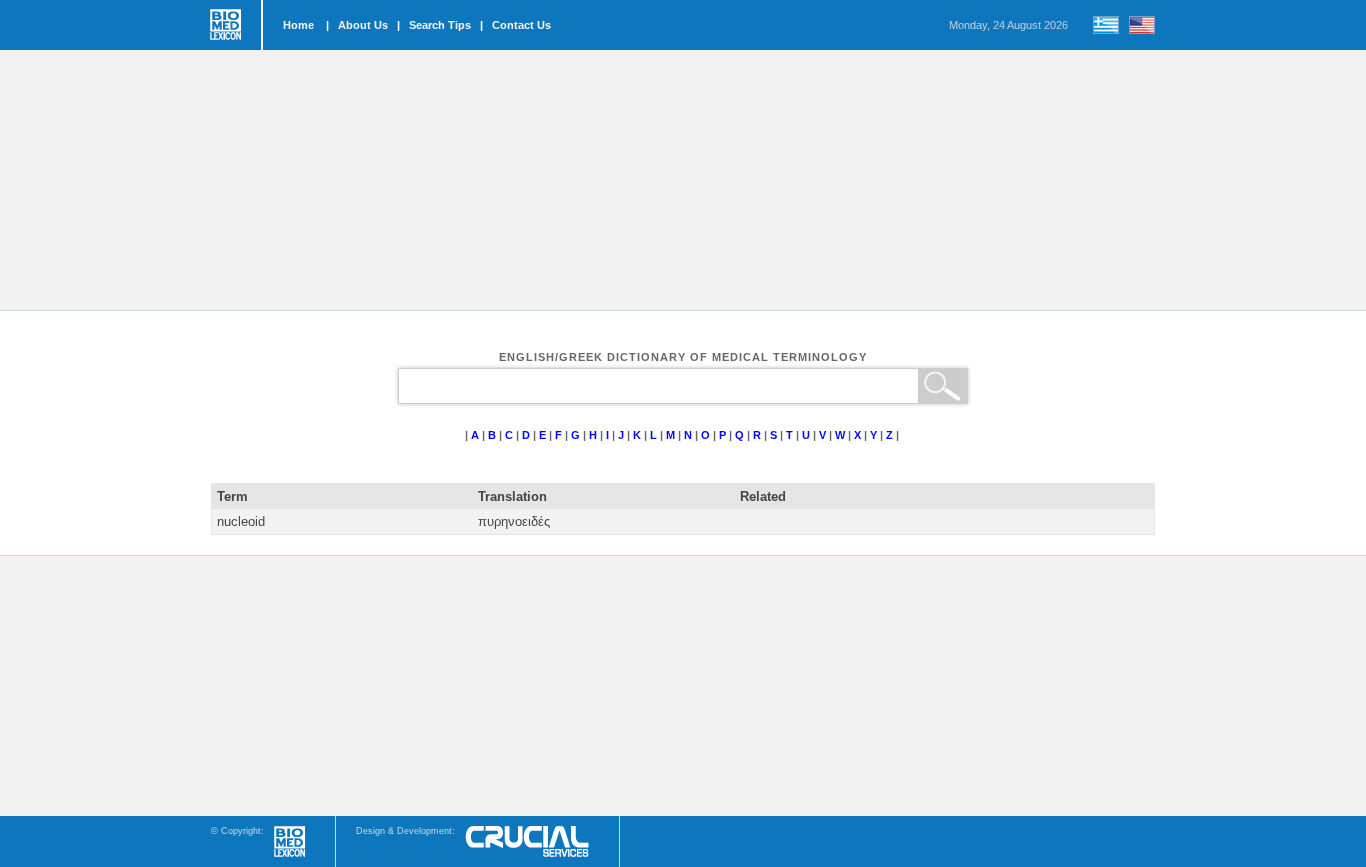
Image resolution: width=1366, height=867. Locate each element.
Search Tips (440, 25)
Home (298, 25)
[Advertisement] (683, 180)
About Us (363, 25)
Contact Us (521, 25)
